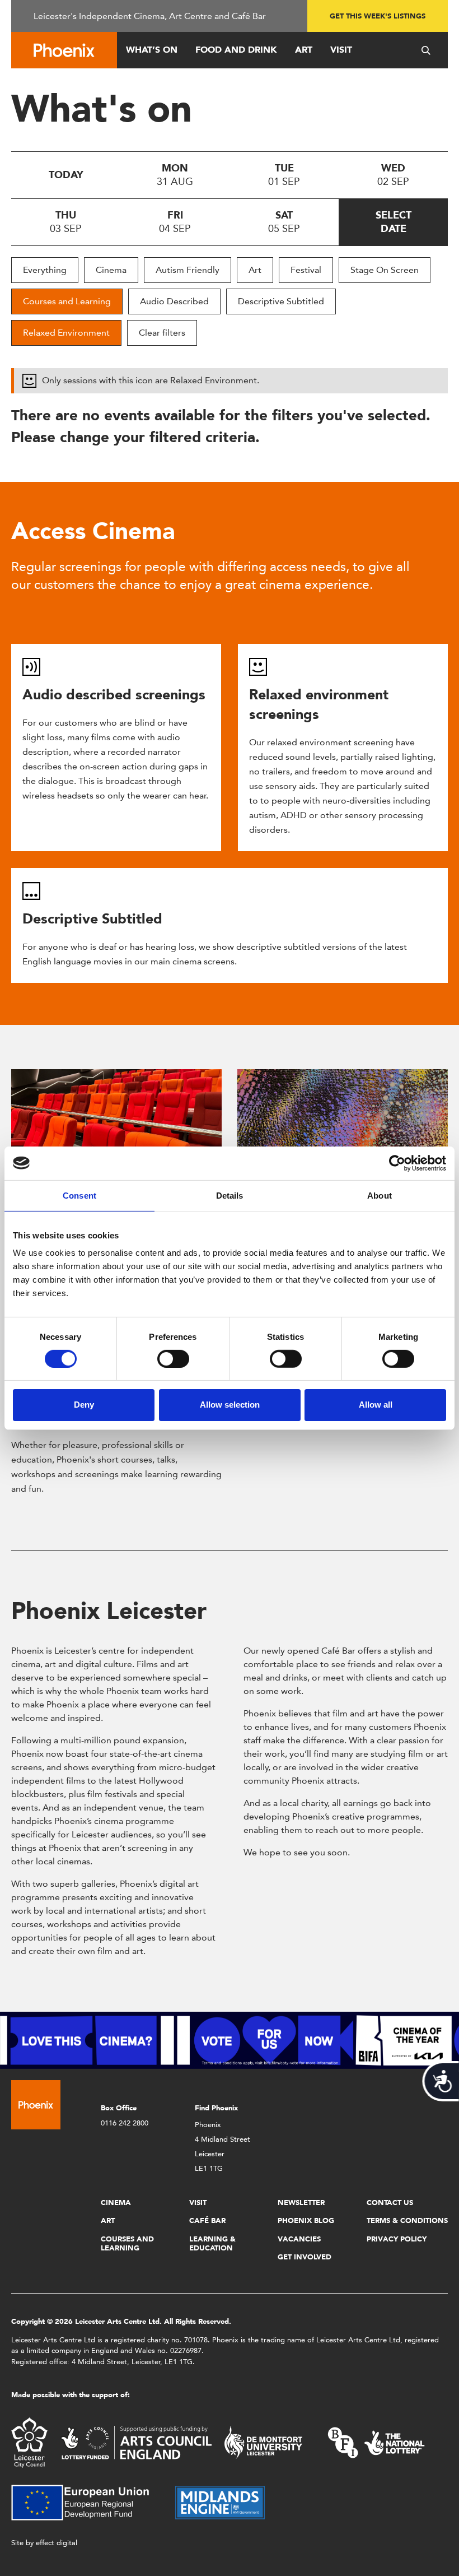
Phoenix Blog (306, 2220)
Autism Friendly (188, 270)
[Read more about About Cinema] (116, 1122)
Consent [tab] (79, 1195)
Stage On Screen (385, 270)
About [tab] (380, 1195)
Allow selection (230, 1405)
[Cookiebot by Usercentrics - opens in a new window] (397, 1163)
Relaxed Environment (66, 333)
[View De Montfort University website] (264, 2442)
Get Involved (305, 2257)
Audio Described (174, 301)
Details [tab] (230, 1195)
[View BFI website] (376, 2442)
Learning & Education (212, 2243)
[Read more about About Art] (343, 1122)
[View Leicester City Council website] (29, 2442)
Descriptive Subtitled (281, 301)
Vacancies (299, 2239)
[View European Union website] (87, 2502)
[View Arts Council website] (136, 2442)
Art (304, 50)
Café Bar (207, 2220)
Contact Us (390, 2203)
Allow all (376, 1405)
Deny (84, 1405)
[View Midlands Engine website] (220, 2502)
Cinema (111, 270)
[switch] (173, 1359)
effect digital (57, 2543)
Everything (45, 270)
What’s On (152, 50)
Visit (341, 50)
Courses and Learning (67, 301)
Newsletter (301, 2203)
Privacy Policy (397, 2239)
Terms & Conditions (407, 2220)
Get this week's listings (378, 16)
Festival (306, 270)
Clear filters (162, 333)
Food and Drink (236, 50)
